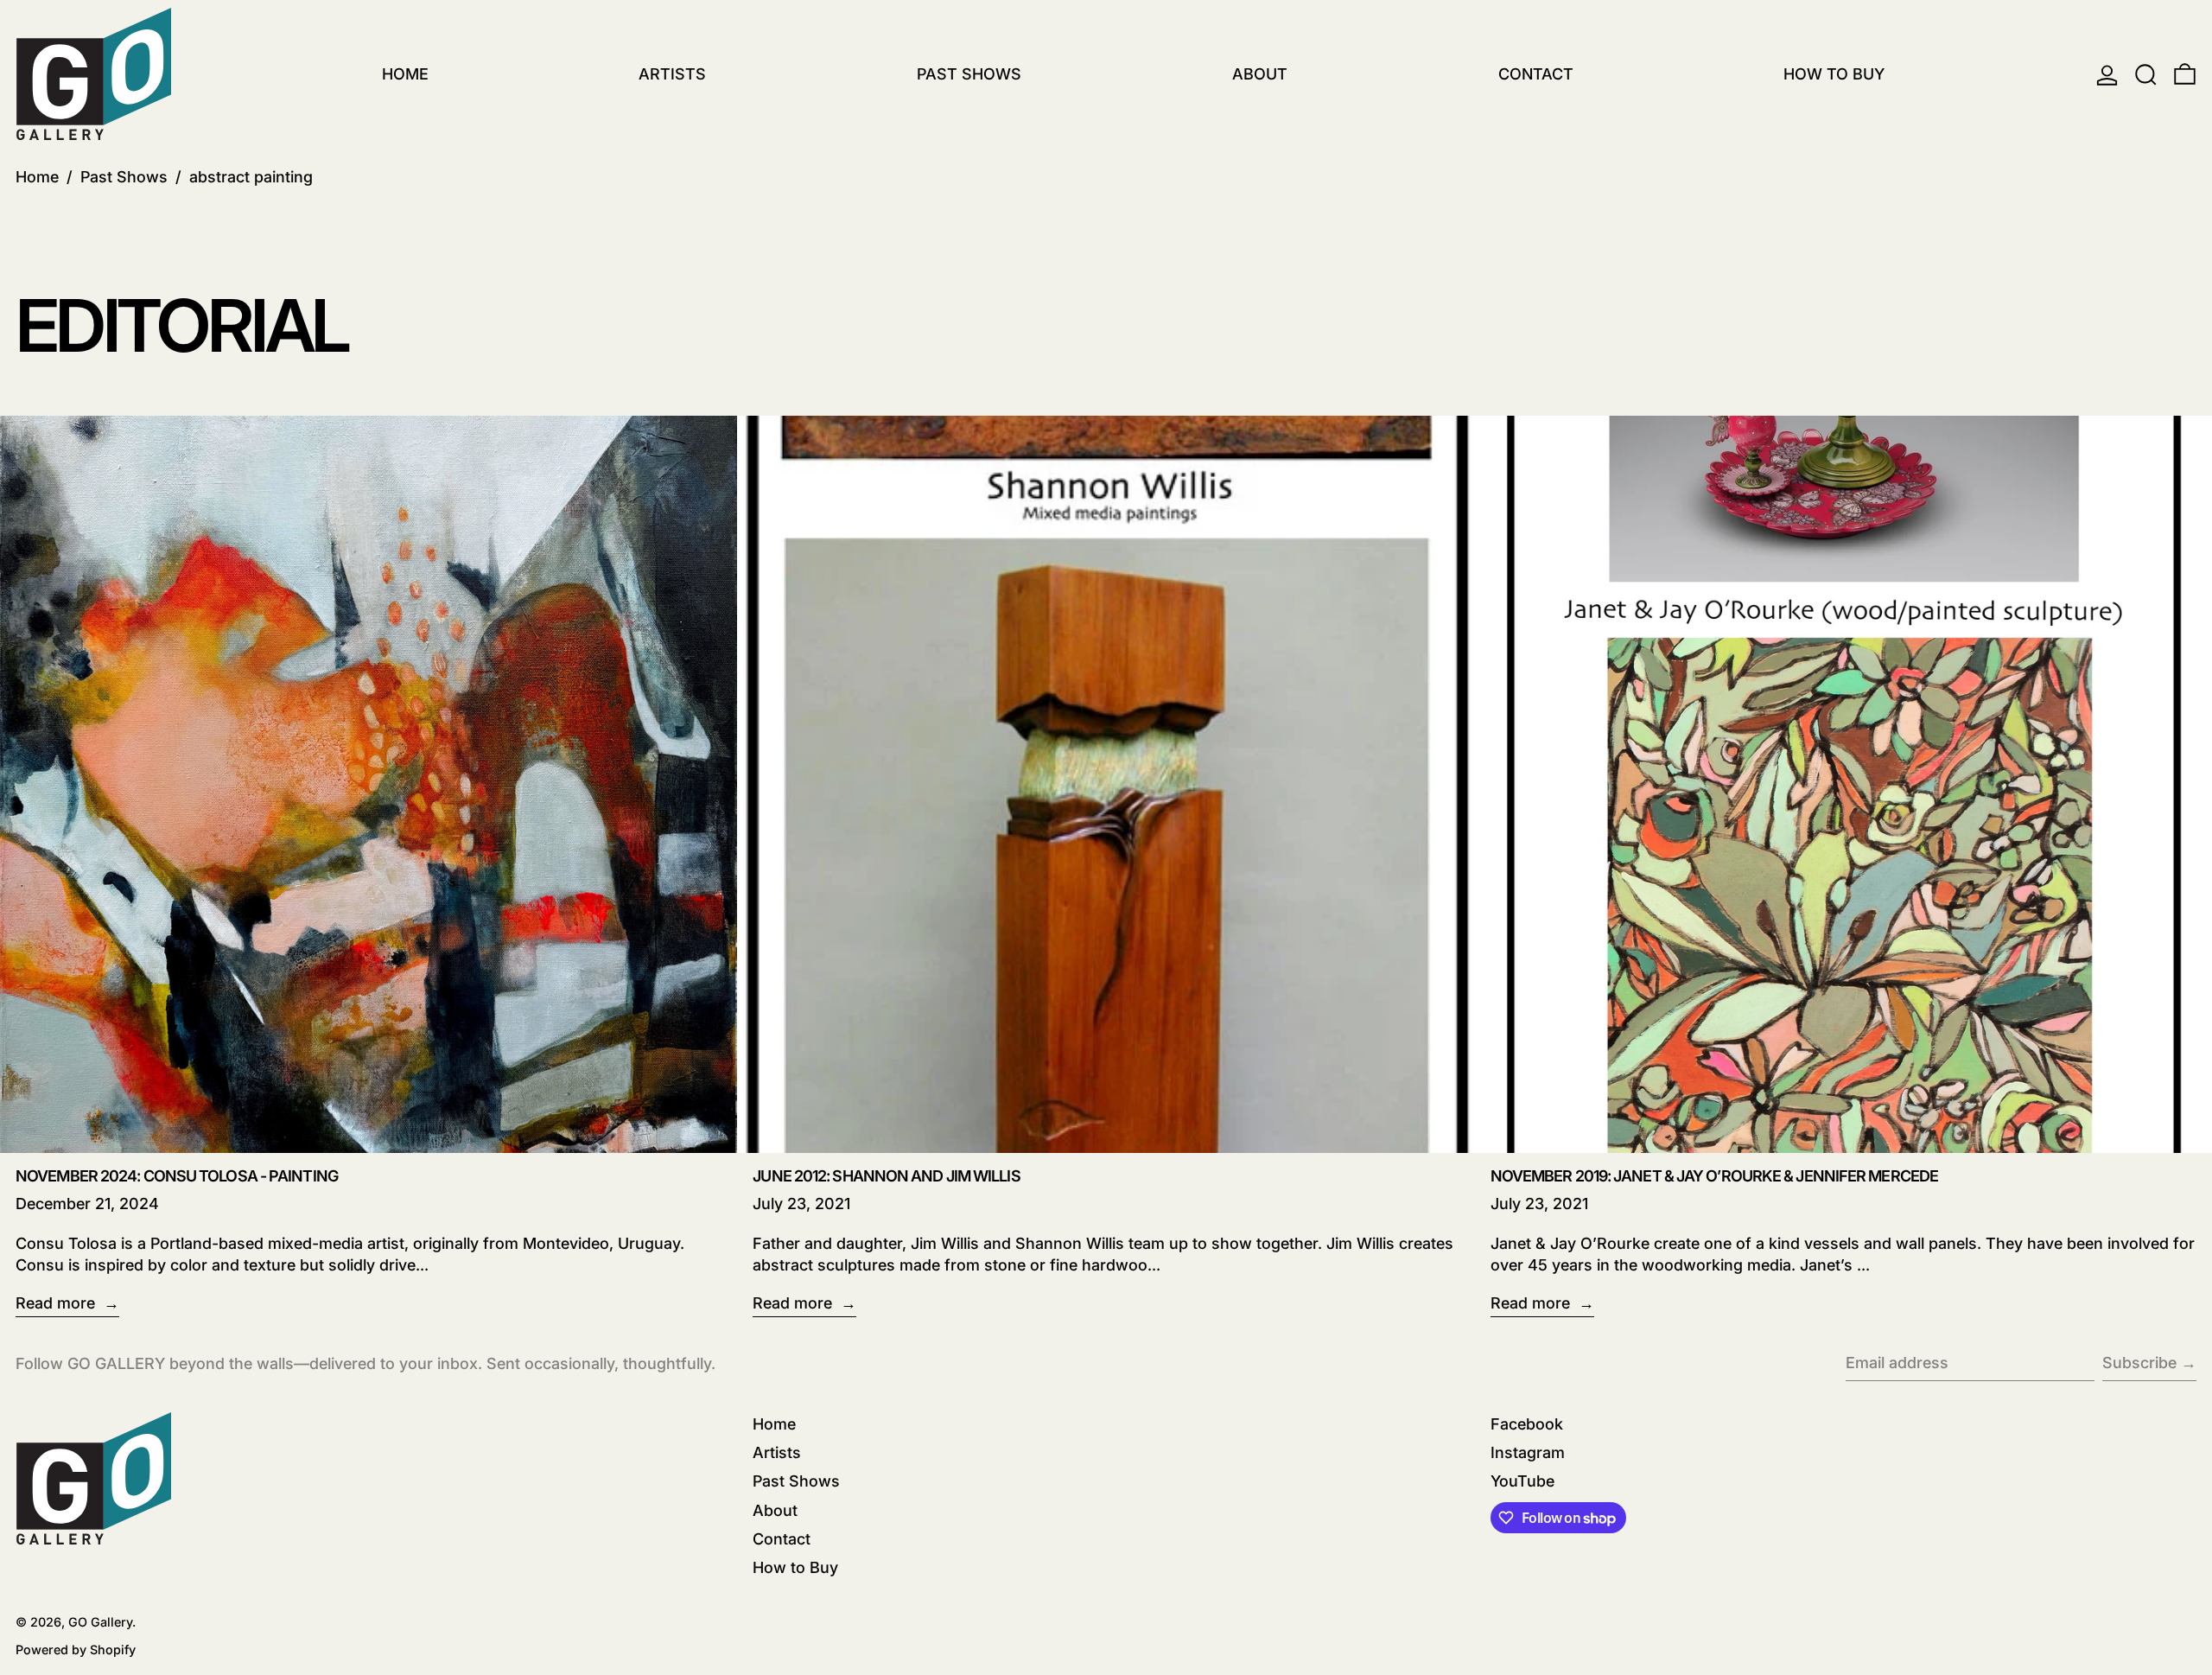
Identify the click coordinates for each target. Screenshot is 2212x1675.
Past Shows (124, 177)
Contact (782, 1539)
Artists (777, 1452)
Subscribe (2139, 1363)
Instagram (1528, 1452)
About (775, 1510)
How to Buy (795, 1567)
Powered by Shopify (76, 1650)
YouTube (1522, 1481)
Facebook (1527, 1424)
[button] (2146, 75)
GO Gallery (100, 1622)
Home (37, 177)
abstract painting (251, 177)
